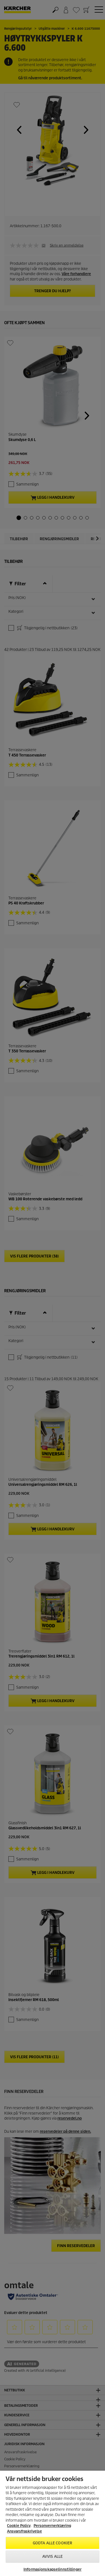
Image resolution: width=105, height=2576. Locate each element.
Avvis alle (53, 2557)
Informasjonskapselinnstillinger (53, 2569)
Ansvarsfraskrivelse (25, 2531)
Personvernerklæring (52, 2526)
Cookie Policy (19, 2526)
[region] (53, 2523)
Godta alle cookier (53, 2543)
